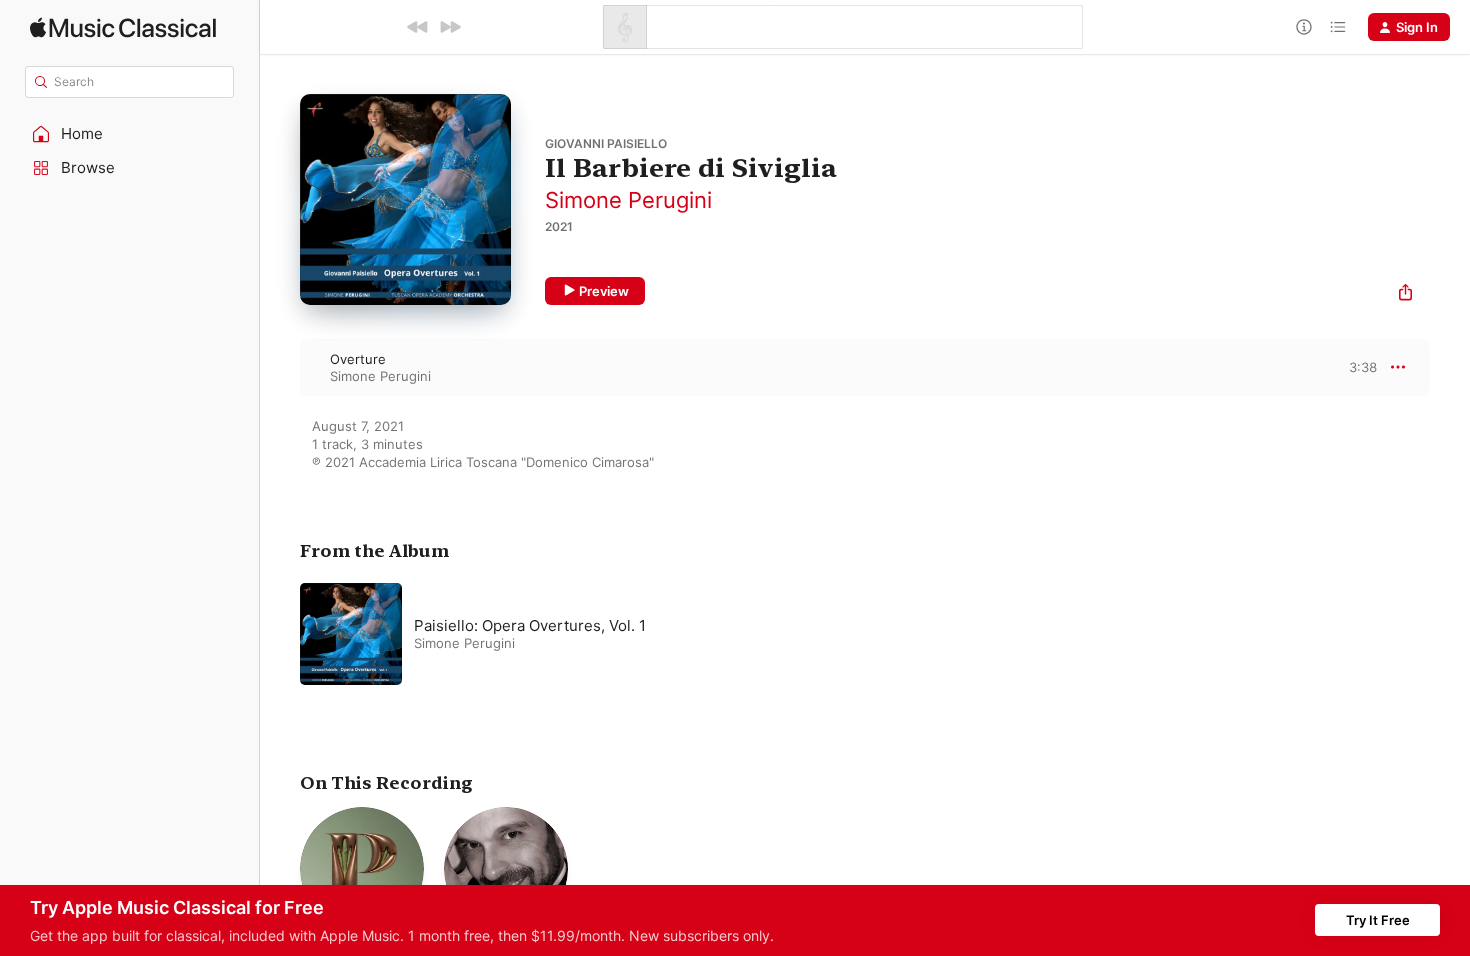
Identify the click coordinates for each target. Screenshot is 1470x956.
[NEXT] (450, 27)
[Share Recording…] (1405, 294)
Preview (604, 291)
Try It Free (1378, 920)
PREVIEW (1355, 367)
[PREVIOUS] (418, 27)
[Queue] (1338, 27)
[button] (130, 134)
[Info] (1304, 27)
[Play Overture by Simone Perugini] (280, 367)
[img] (123, 27)
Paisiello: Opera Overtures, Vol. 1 (530, 625)
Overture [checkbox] (358, 359)
